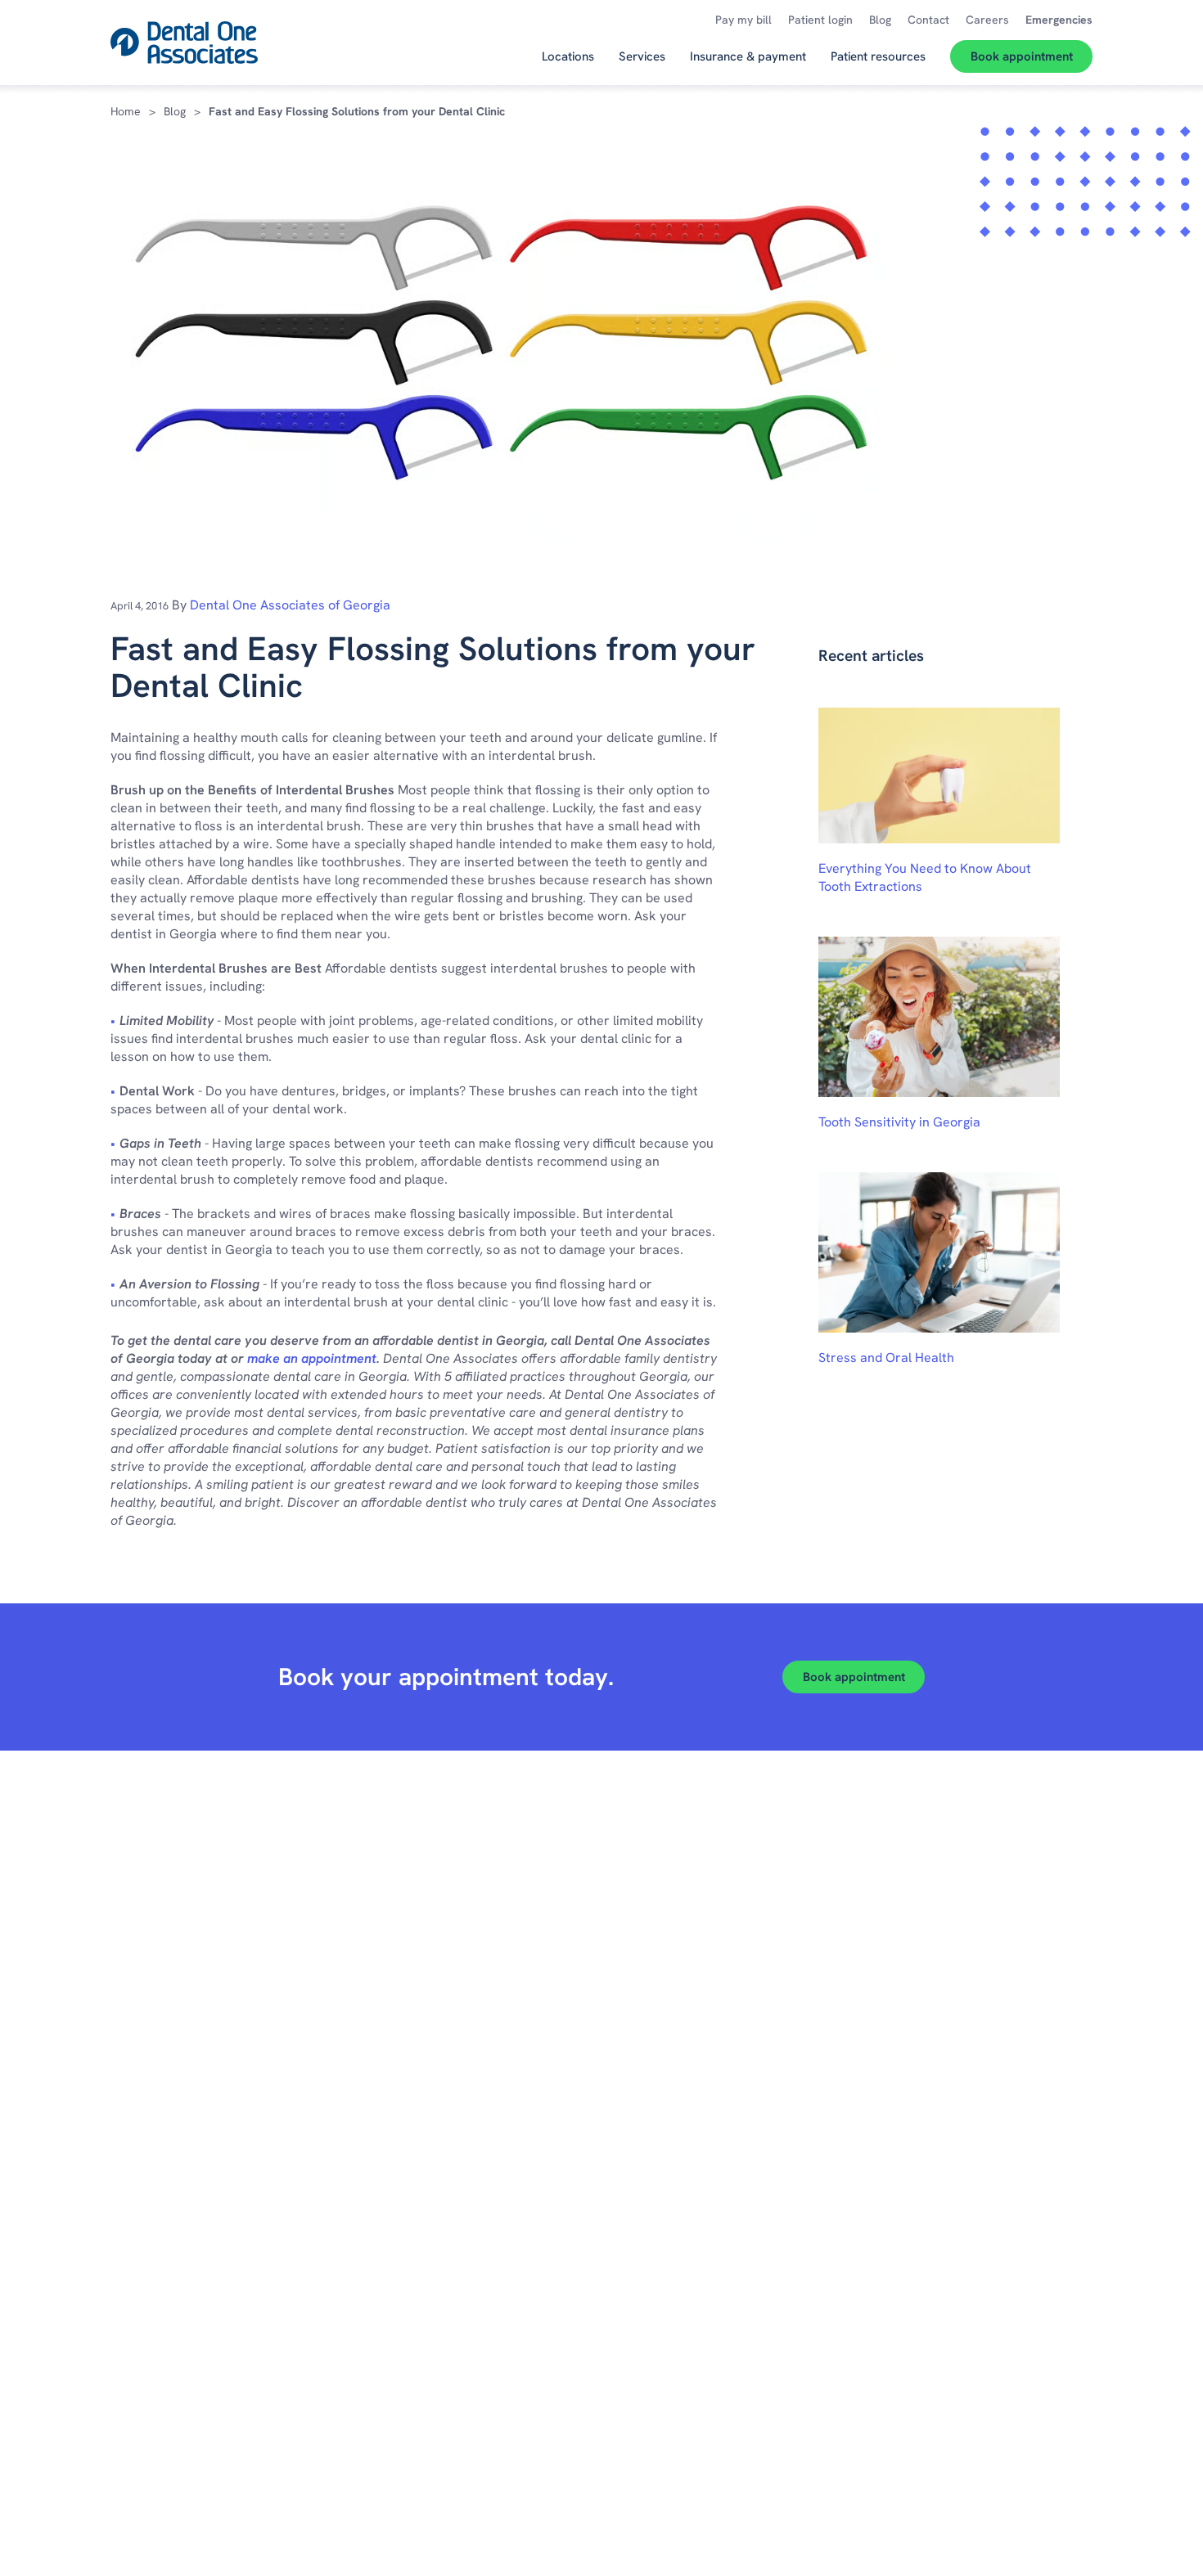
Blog (175, 111)
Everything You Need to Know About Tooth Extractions (925, 877)
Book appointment (854, 1677)
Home (126, 111)
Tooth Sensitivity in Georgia (899, 1122)
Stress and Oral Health (886, 1358)
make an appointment (312, 1358)
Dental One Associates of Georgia (290, 605)
